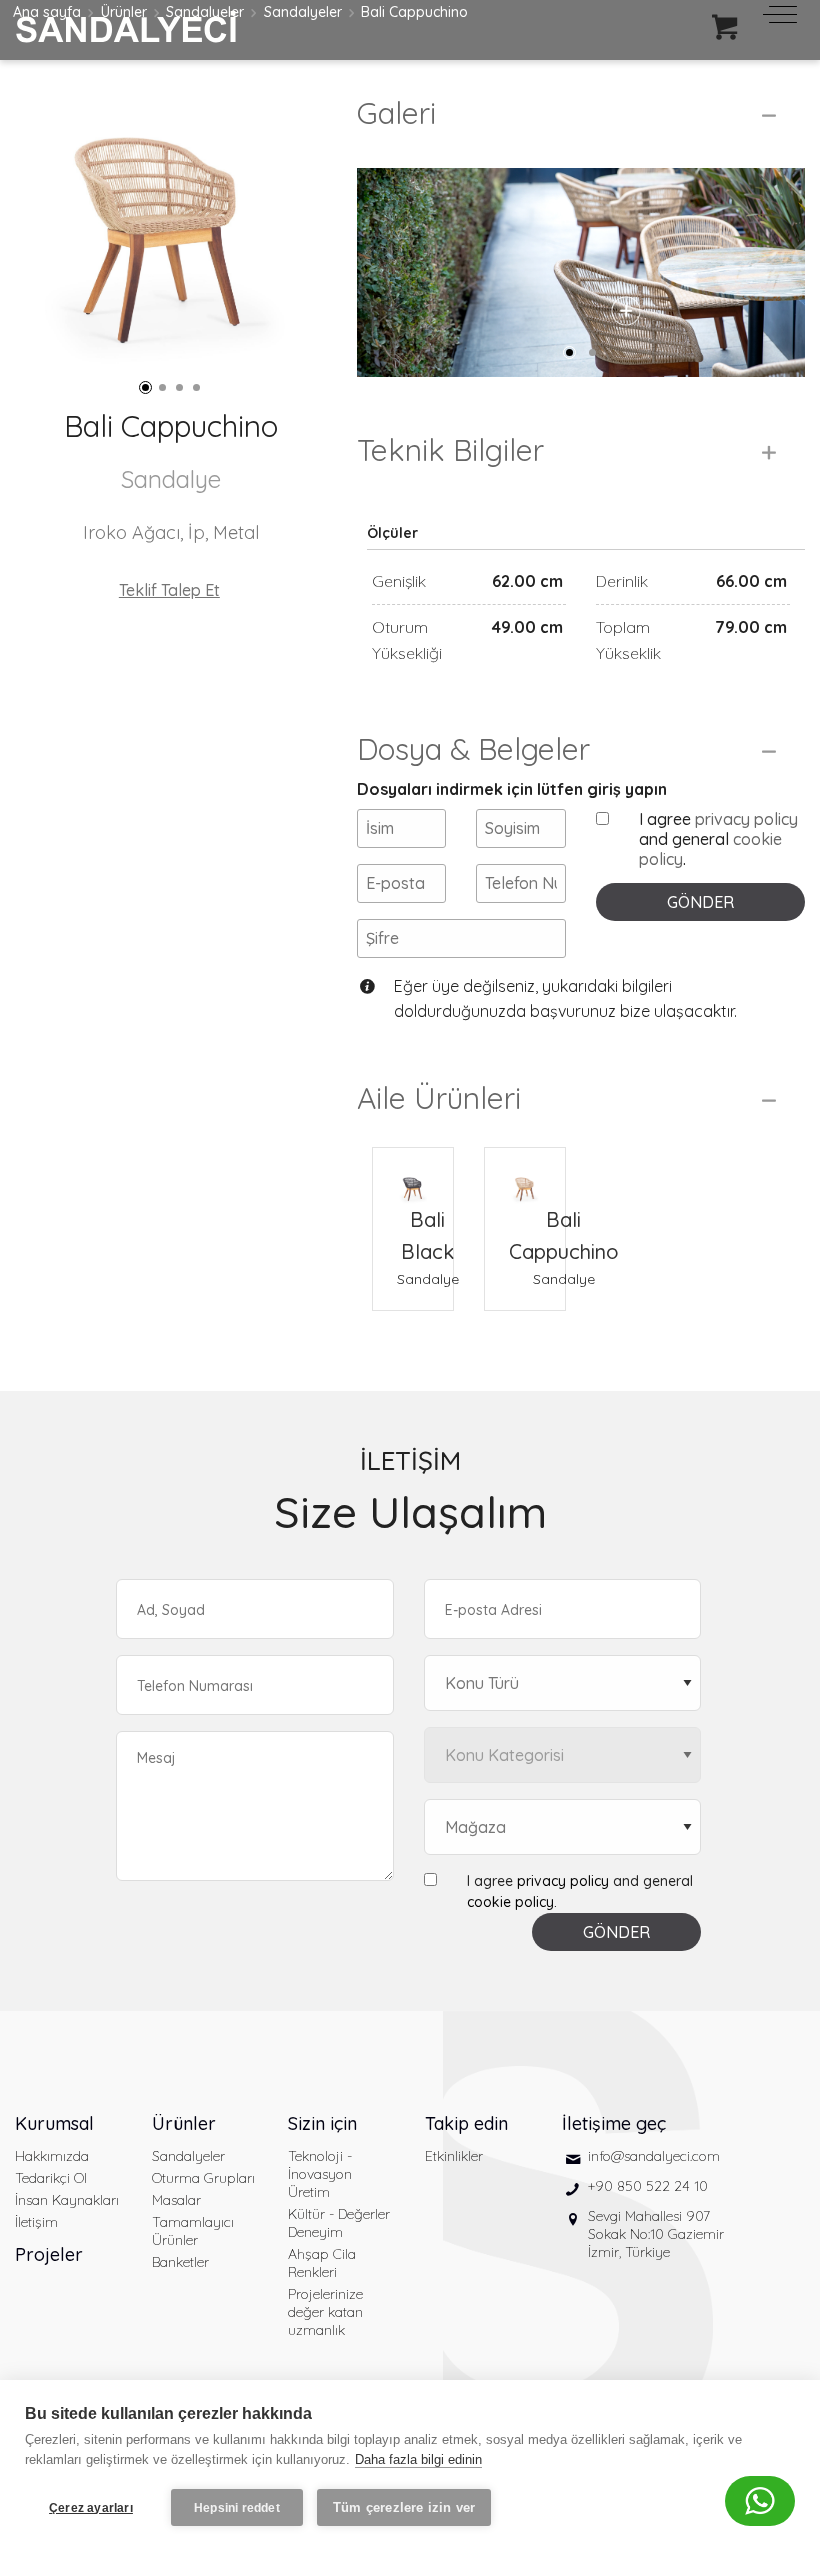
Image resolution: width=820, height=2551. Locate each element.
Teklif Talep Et (169, 590)
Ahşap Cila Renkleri (322, 2263)
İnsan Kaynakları (67, 2200)
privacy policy (746, 819)
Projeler (49, 2254)
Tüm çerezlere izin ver (404, 2507)
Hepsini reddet (237, 2508)
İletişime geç (614, 2123)
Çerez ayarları (91, 2508)
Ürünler (184, 2123)
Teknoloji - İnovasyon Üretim (320, 2174)
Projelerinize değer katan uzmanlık (325, 2312)
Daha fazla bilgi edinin (418, 2459)
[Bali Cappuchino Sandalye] (525, 1176)
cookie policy (510, 1902)
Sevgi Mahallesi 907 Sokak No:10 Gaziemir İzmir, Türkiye (656, 2234)
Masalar (176, 2200)
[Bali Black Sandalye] (413, 1176)
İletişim (36, 2222)
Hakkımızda (52, 2156)
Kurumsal (54, 2123)
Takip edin (466, 2123)
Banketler (180, 2262)
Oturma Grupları (203, 2178)
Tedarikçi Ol (51, 2178)
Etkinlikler (454, 2156)
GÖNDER (700, 902)
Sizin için (322, 2123)
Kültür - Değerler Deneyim (339, 2223)
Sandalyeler (188, 2156)
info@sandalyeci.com (654, 2156)
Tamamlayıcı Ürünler (193, 2231)
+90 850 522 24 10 (648, 2186)
